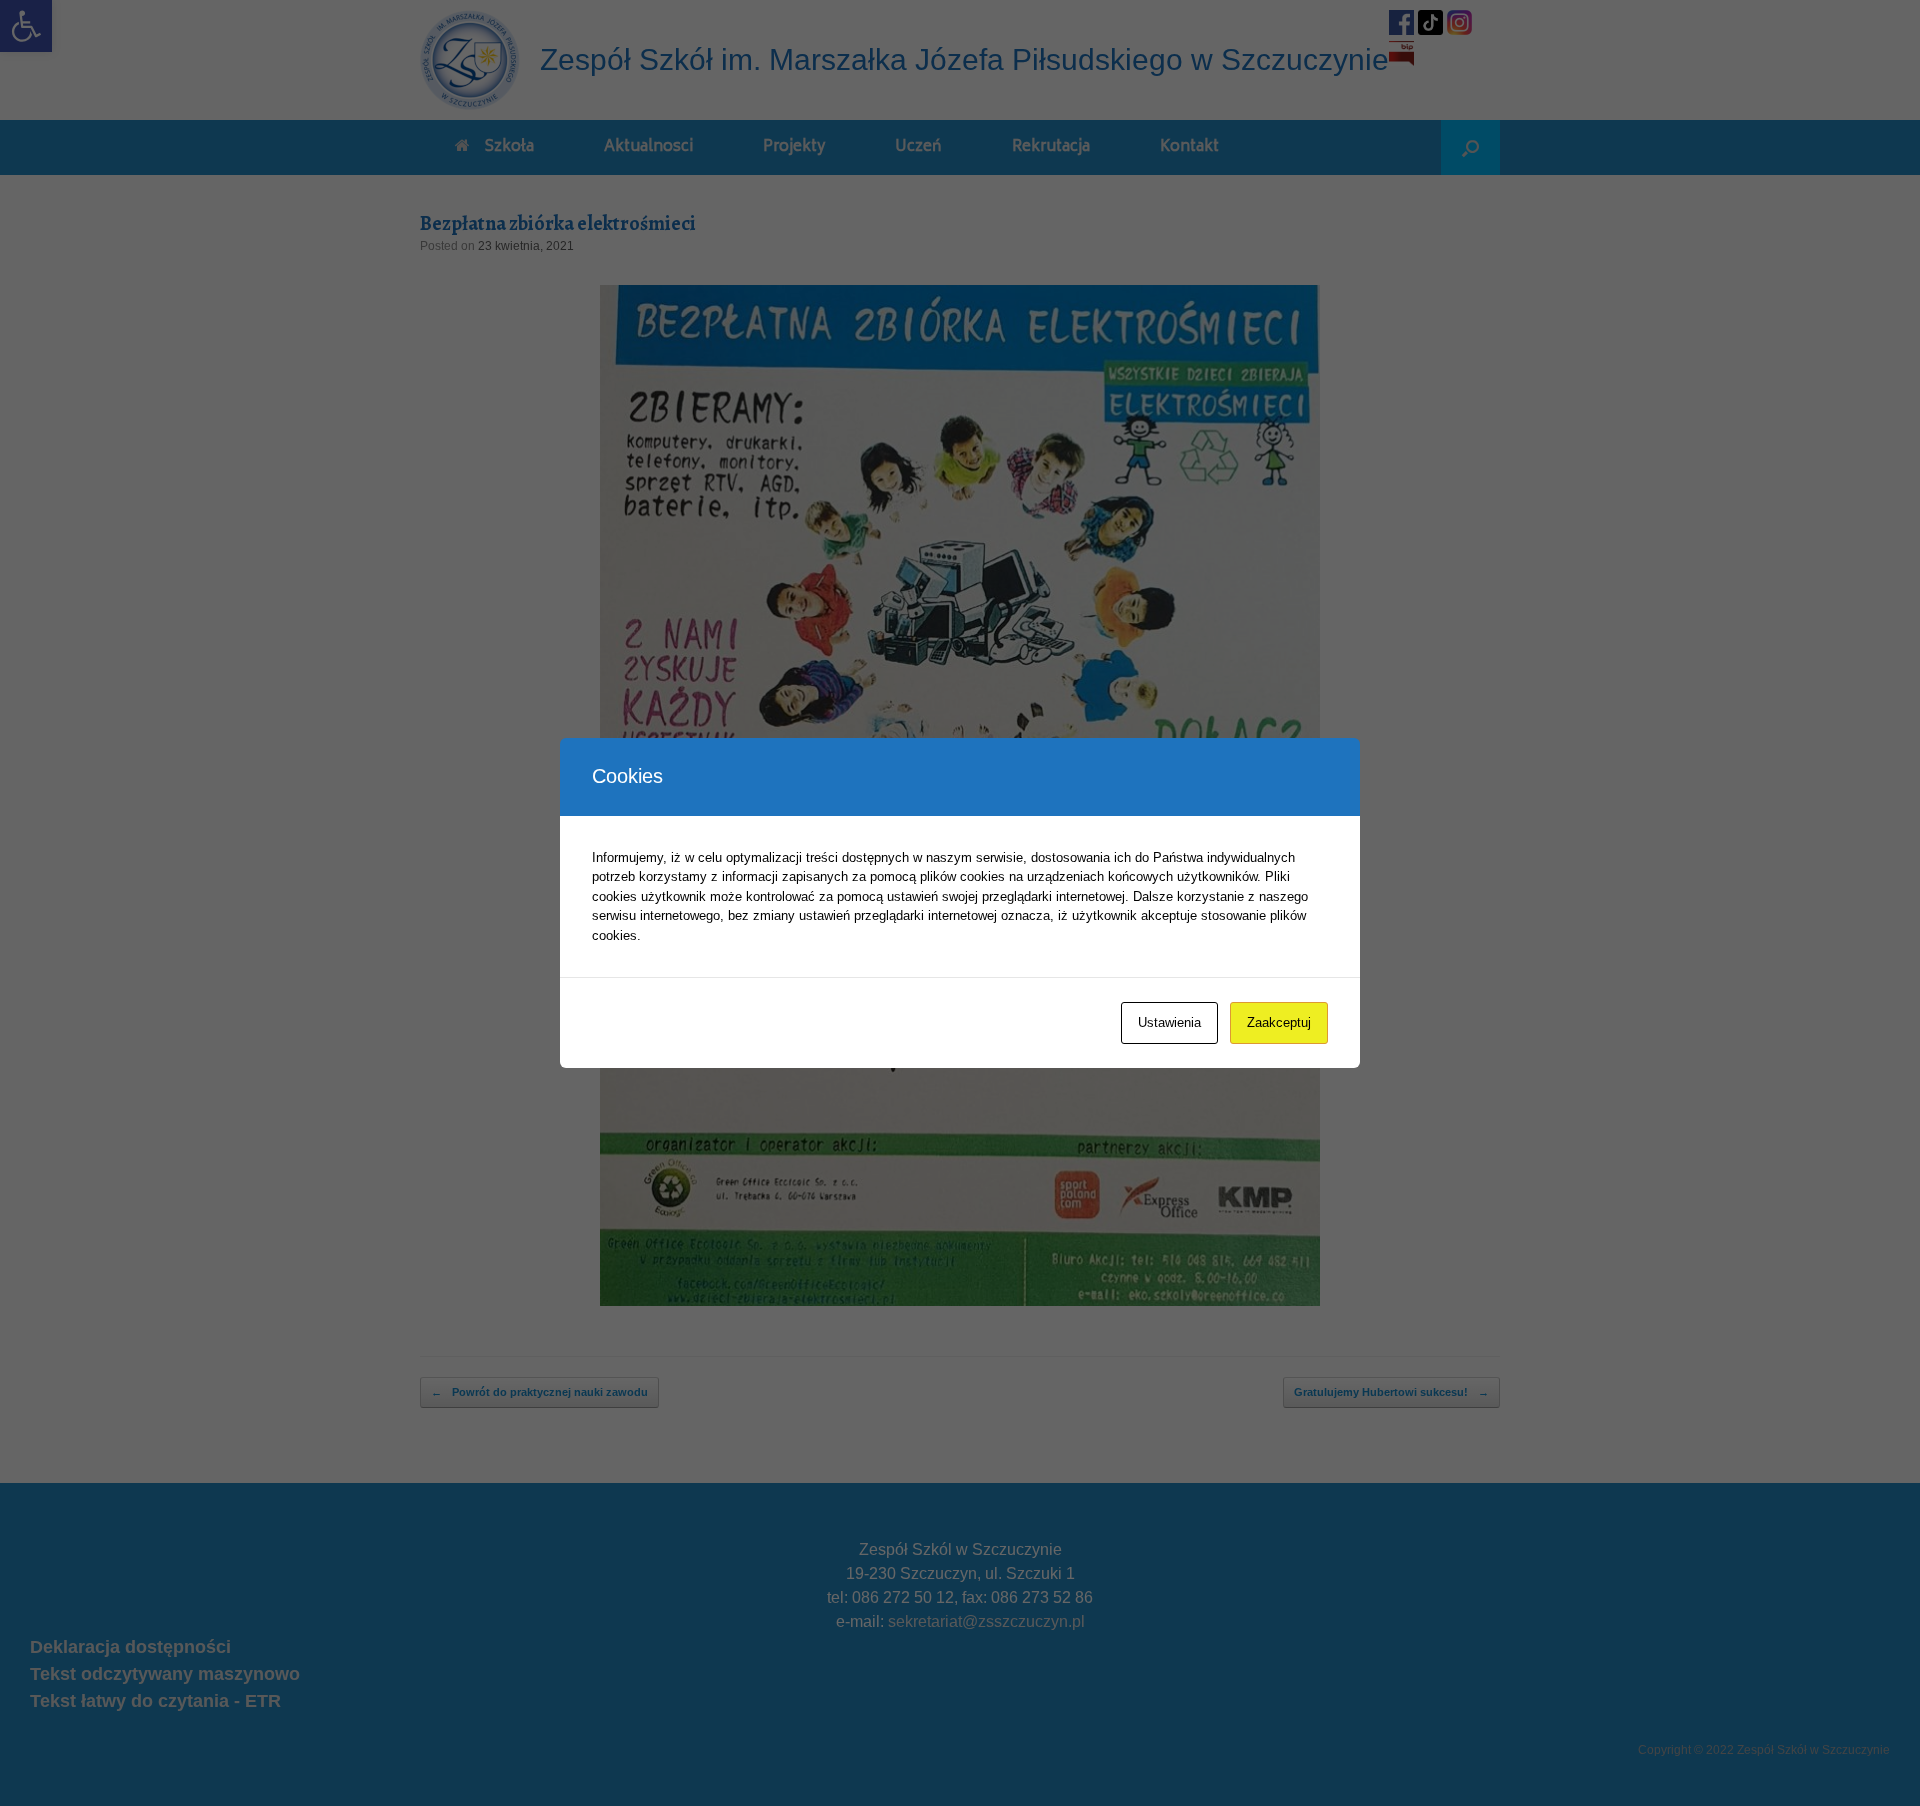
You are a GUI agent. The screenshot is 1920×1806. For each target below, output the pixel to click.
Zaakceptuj (1279, 1022)
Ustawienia (1169, 1022)
